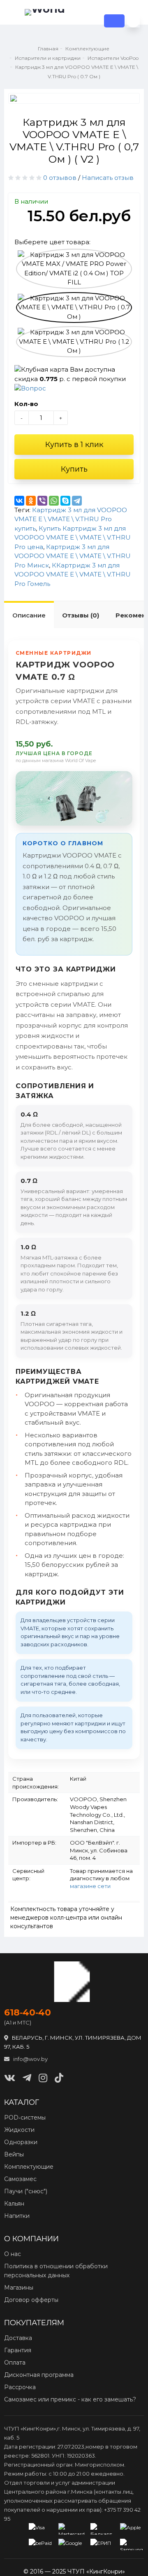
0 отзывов (60, 178)
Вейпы (14, 2154)
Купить (74, 469)
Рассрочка (20, 2387)
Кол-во (26, 404)
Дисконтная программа (39, 2375)
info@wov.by (30, 2059)
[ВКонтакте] (19, 501)
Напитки (17, 2216)
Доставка (18, 2338)
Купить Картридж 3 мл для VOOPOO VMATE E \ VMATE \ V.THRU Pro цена (73, 538)
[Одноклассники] (31, 501)
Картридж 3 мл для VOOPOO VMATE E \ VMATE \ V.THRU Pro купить (71, 519)
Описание (29, 615)
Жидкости (19, 2130)
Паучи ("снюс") (26, 2191)
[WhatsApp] (54, 501)
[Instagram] (43, 2078)
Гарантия (18, 2350)
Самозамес (20, 2179)
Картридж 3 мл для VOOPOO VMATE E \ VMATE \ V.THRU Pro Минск (73, 556)
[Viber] (42, 501)
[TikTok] (59, 2078)
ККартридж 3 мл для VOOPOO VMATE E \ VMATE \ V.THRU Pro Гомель (73, 574)
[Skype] (65, 501)
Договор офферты (31, 2300)
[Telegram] (77, 501)
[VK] (10, 2078)
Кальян (14, 2204)
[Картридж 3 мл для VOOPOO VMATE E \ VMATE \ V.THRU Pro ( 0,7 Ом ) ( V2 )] (74, 98)
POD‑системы (25, 2118)
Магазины (19, 2288)
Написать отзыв (108, 178)
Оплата (15, 2363)
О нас (13, 2254)
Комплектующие (29, 2167)
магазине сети (90, 1886)
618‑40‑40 (28, 2013)
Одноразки (21, 2142)
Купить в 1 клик (74, 445)
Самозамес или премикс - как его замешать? (70, 2399)
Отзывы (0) (81, 615)
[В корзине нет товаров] (133, 21)
